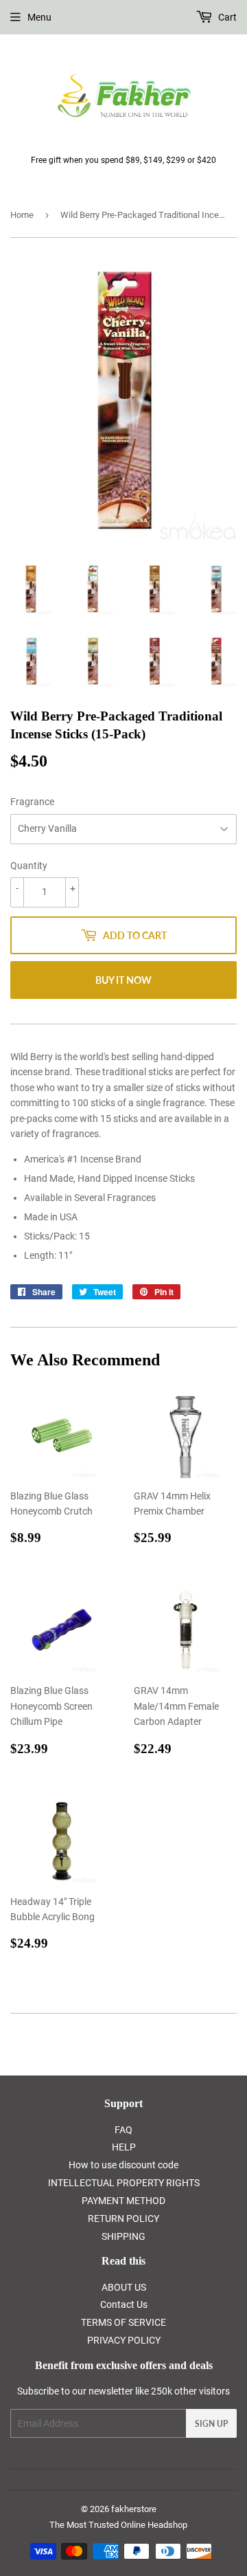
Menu (39, 17)
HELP (124, 2147)
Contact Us (124, 2304)
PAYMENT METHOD (123, 2201)
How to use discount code (123, 2165)
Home (22, 215)
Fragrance (32, 802)
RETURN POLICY (123, 2219)
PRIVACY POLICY (124, 2340)
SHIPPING (123, 2236)
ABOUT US (124, 2287)
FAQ (123, 2130)
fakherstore (134, 2509)
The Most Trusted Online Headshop (118, 2525)
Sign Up (211, 2424)
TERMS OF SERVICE (123, 2322)
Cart (226, 17)
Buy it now (123, 980)
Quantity (29, 866)
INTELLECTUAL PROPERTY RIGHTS (124, 2183)
